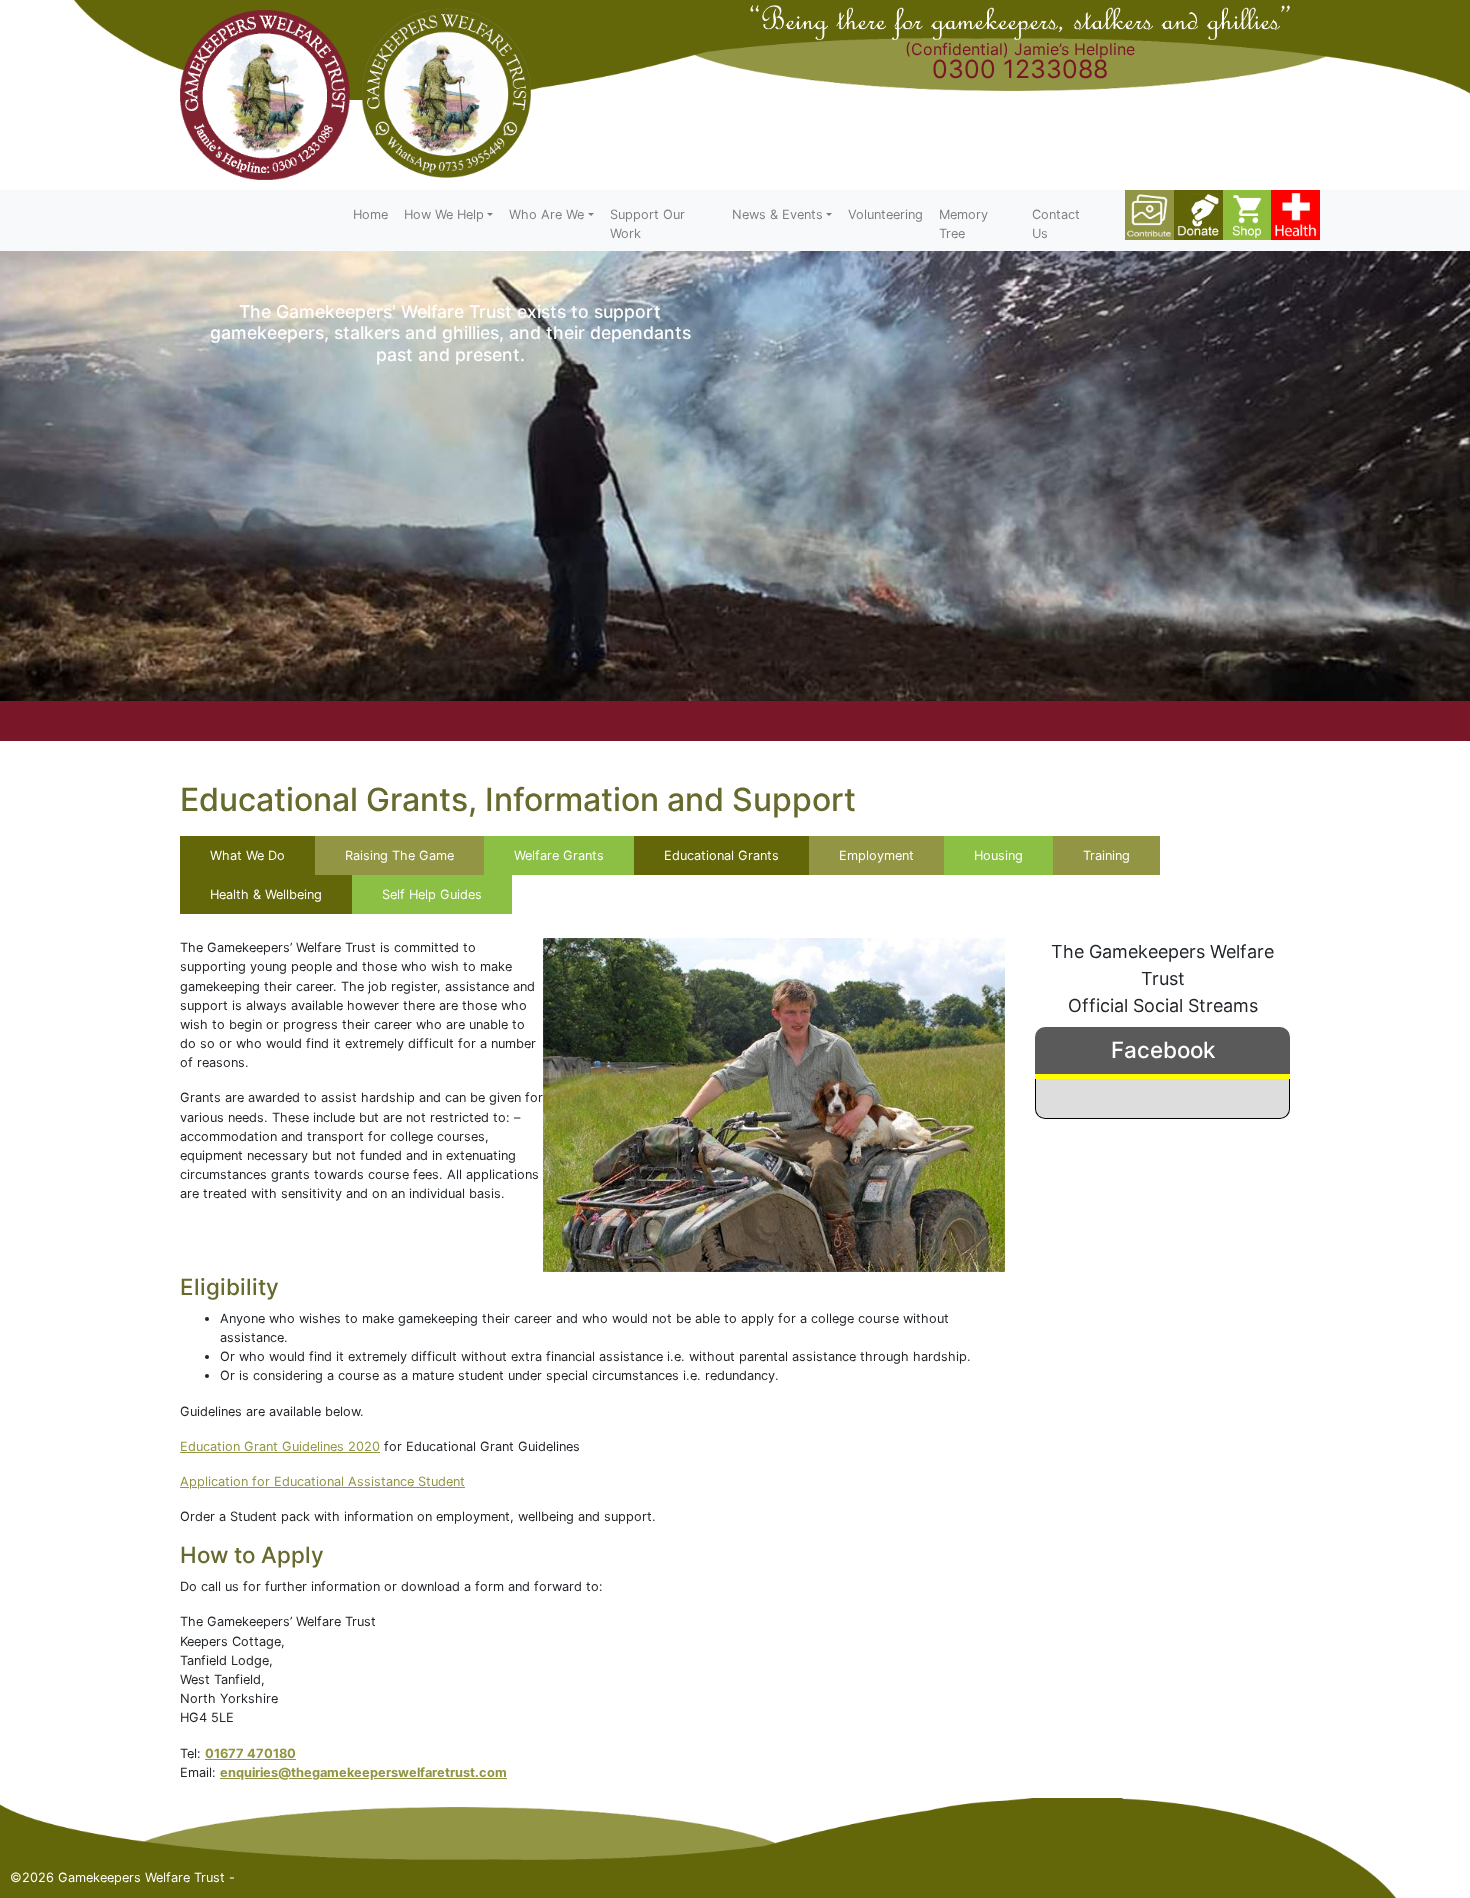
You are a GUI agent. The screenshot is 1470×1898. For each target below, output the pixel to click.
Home (370, 214)
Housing (998, 855)
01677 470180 (250, 1753)
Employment (876, 855)
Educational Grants (721, 855)
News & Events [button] (777, 214)
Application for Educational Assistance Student (322, 1481)
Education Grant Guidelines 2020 (280, 1446)
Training (1106, 855)
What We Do (247, 855)
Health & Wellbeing (266, 894)
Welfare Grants (559, 855)
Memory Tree (963, 224)
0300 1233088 (1020, 69)
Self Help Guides (432, 894)
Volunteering (885, 214)
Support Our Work (647, 224)
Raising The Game (399, 855)
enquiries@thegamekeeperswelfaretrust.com (363, 1772)
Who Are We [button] (546, 214)
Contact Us (1056, 224)
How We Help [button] (444, 214)
